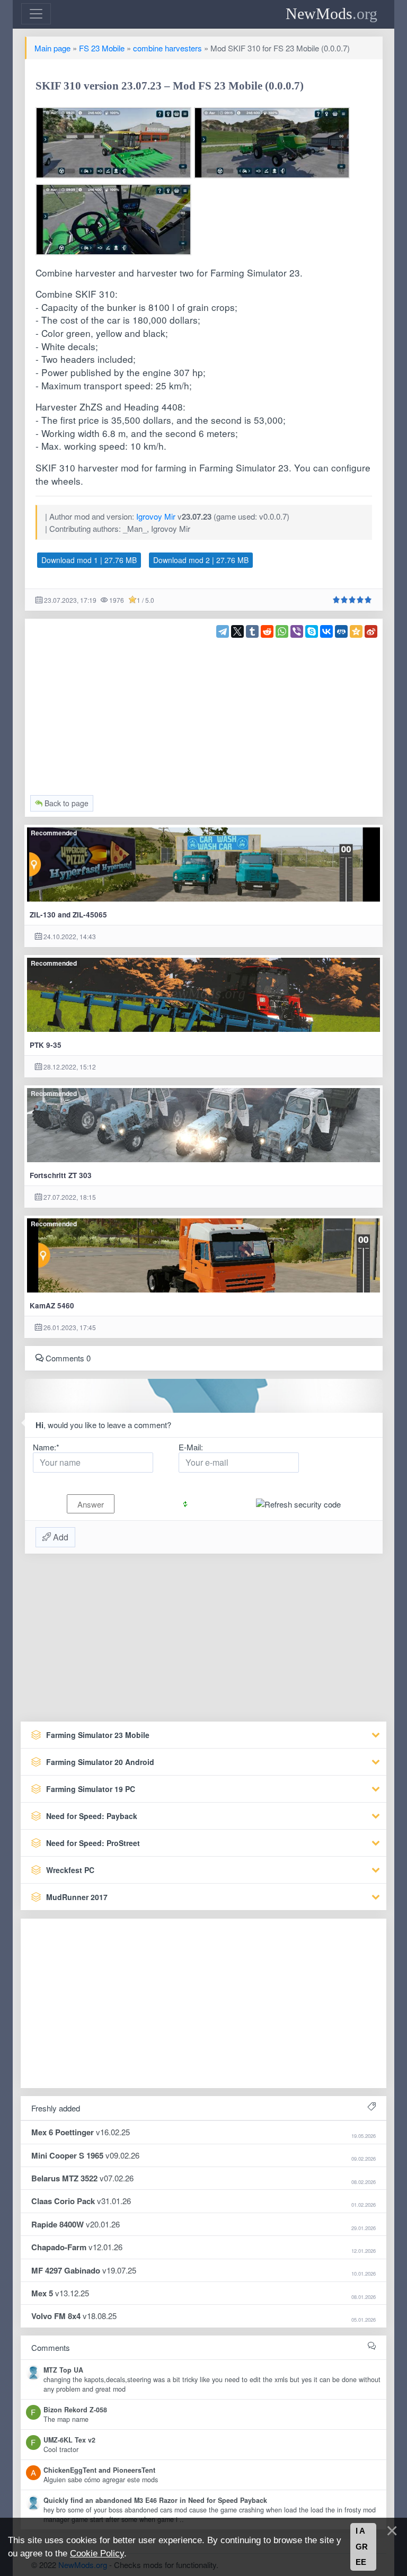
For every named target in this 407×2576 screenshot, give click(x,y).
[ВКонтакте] (326, 631)
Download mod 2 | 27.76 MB (201, 560)
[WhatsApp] (282, 631)
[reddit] (267, 631)
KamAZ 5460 (52, 1305)
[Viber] (297, 631)
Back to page (65, 803)
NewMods (331, 14)
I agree (362, 2547)
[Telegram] (223, 631)
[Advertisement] (204, 712)
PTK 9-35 (46, 1045)
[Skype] (312, 631)
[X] (237, 631)
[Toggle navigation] (36, 14)
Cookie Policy (97, 2553)
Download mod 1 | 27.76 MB (89, 560)
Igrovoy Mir (156, 516)
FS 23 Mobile (102, 48)
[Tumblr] (252, 631)
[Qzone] (356, 631)
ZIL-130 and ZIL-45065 (68, 915)
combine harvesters (167, 48)
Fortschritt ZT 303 (61, 1175)
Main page (52, 48)
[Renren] (341, 631)
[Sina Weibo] (371, 631)
